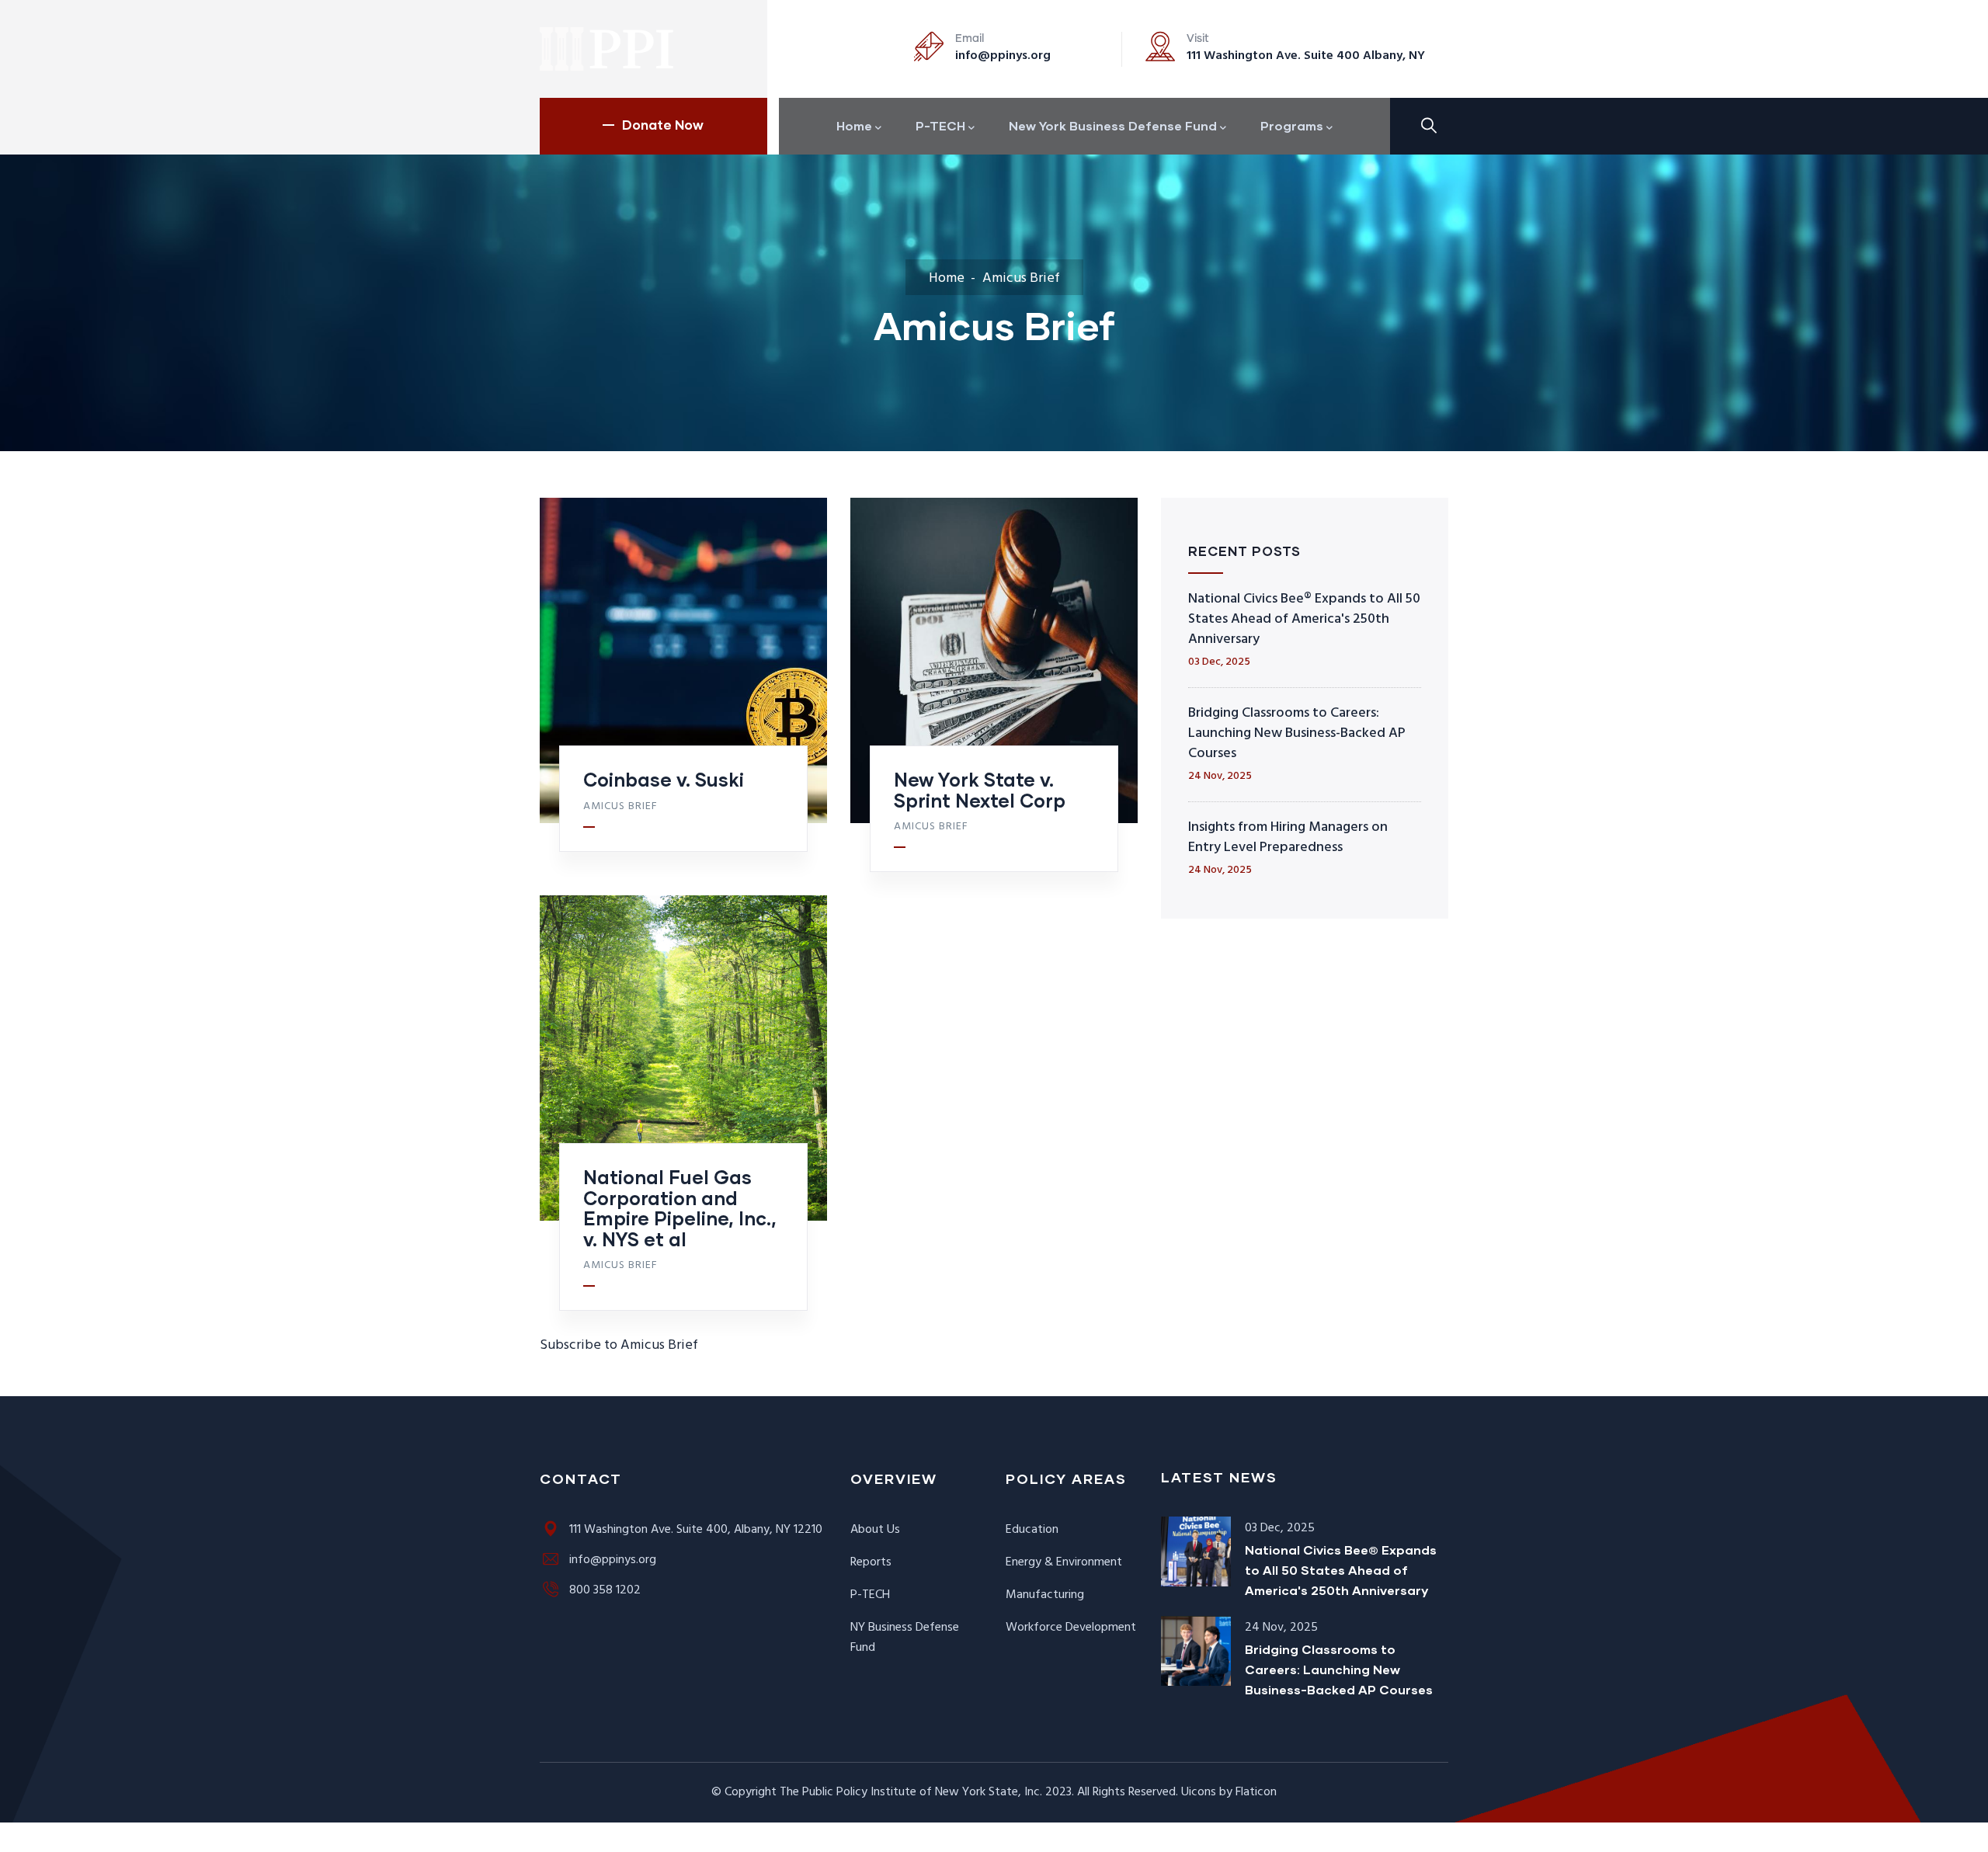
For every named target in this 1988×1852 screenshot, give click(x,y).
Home (947, 278)
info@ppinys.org (1003, 56)
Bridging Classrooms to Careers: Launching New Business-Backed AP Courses (1297, 733)
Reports (871, 1562)
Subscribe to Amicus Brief (619, 1345)
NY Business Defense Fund (905, 1638)
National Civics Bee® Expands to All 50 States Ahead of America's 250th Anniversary (1304, 619)
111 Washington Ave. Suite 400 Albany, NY (1306, 56)
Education (1032, 1530)
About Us (875, 1530)
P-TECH (870, 1595)
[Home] (608, 49)
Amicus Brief (620, 807)
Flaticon (1256, 1792)
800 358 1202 (605, 1590)
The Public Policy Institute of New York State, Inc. (911, 1792)
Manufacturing (1045, 1595)
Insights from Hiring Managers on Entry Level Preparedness (1288, 837)
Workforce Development (1071, 1628)
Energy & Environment (1064, 1562)
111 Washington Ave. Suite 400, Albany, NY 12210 (696, 1530)
